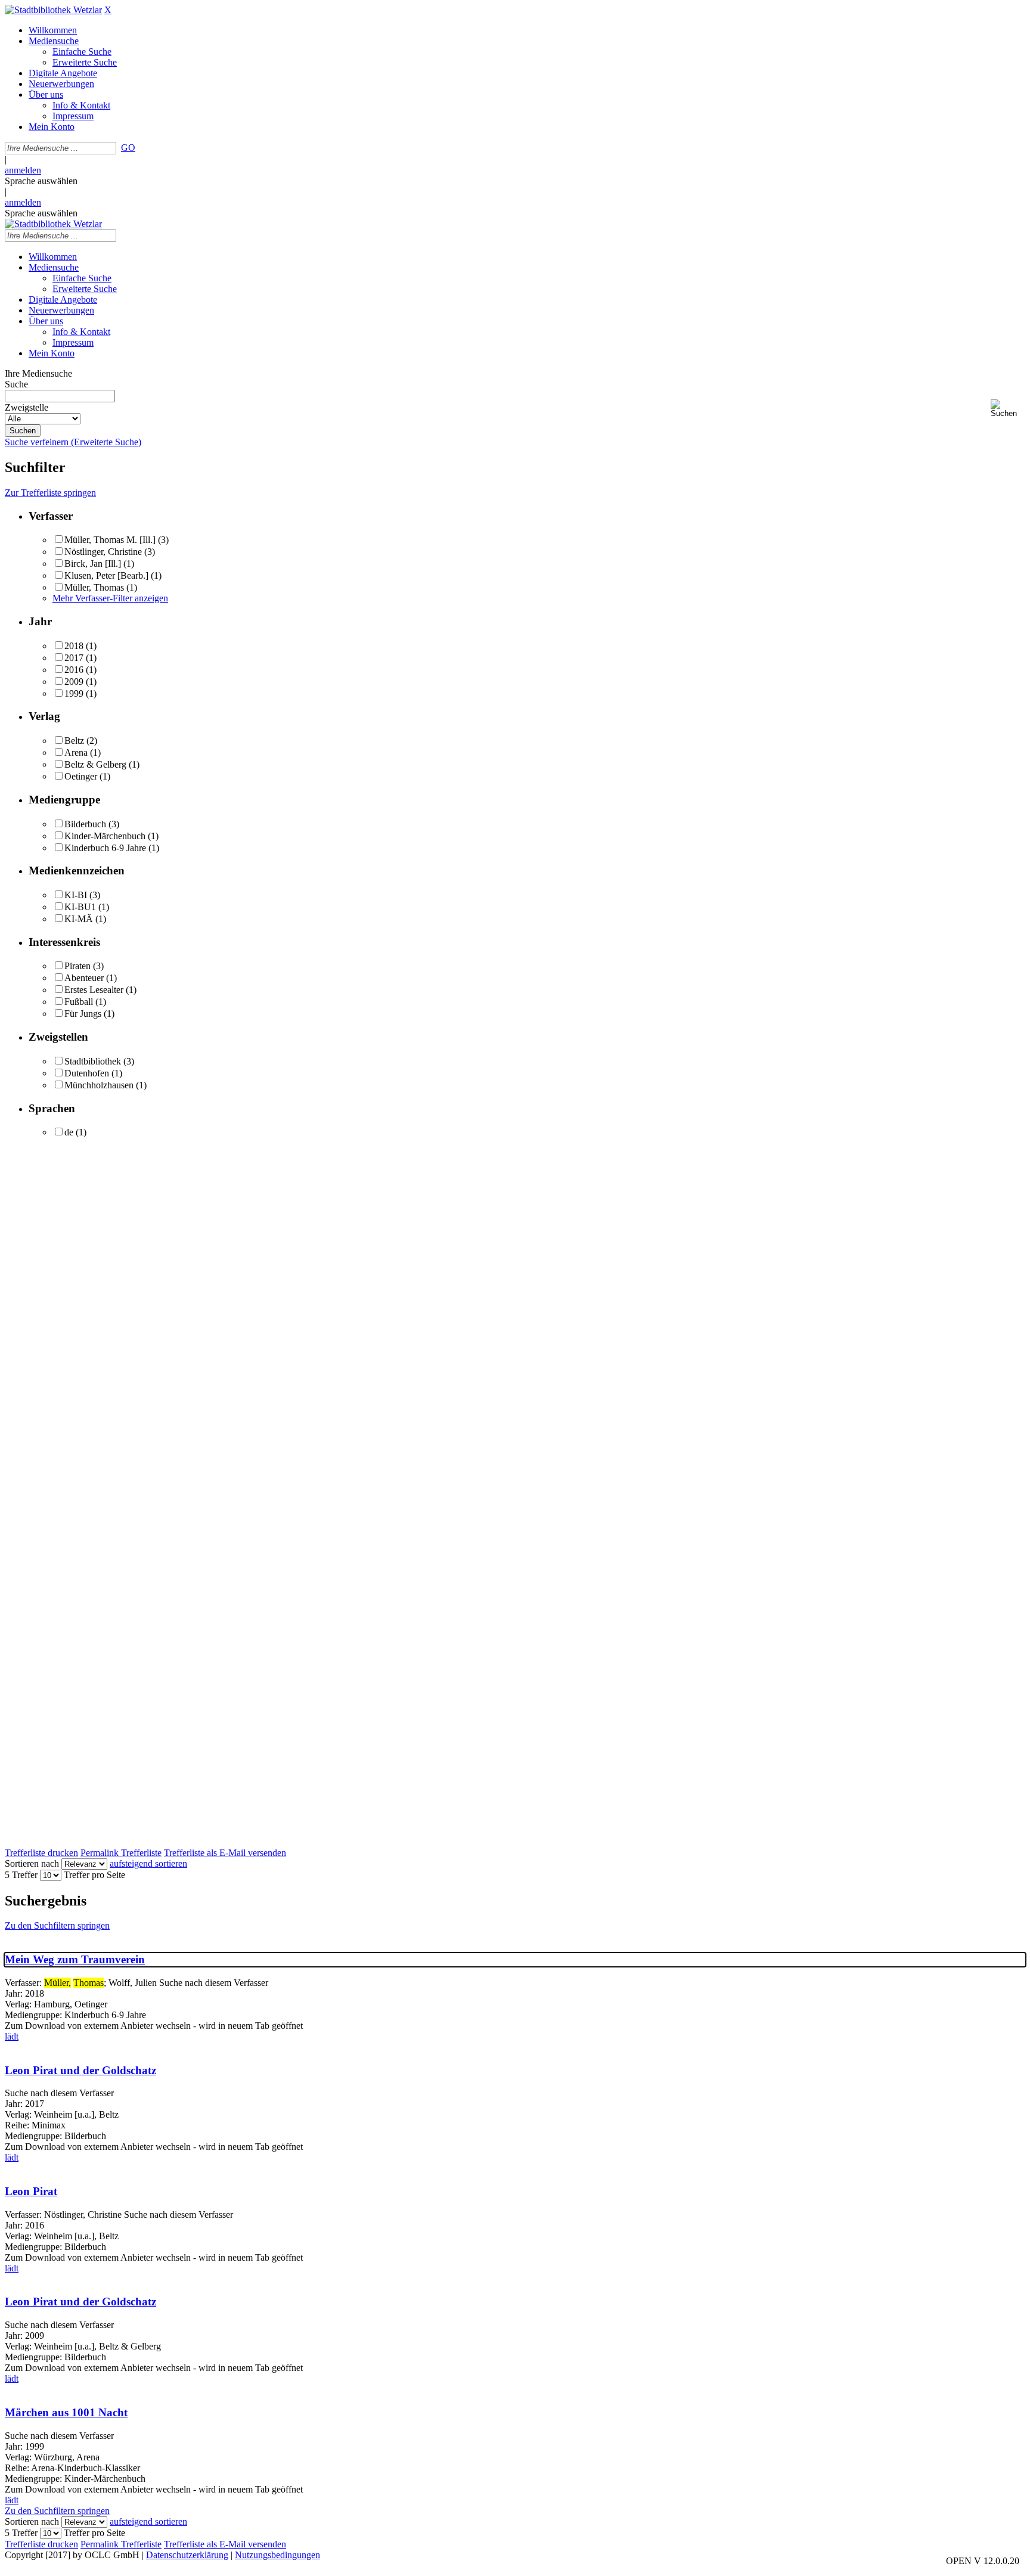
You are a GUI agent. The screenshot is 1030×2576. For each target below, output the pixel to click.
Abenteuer (84, 978)
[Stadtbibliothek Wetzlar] (53, 10)
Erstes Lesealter (94, 990)
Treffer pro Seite (94, 1875)
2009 (74, 682)
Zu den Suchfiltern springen (57, 1925)
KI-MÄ (79, 919)
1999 (74, 693)
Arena (76, 752)
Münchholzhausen (99, 1085)
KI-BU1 (80, 907)
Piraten (77, 966)
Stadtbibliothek (93, 1061)
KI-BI (76, 895)
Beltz (74, 741)
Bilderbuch (85, 824)
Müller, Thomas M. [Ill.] (110, 540)
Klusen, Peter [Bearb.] (106, 575)
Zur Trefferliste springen (50, 493)
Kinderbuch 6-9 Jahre (105, 848)
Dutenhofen (87, 1073)
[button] (1008, 409)
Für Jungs (83, 1014)
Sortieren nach (32, 1863)
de (69, 1132)
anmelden (23, 170)
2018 (74, 646)
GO (128, 148)
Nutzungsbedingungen (277, 2555)
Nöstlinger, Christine (103, 552)
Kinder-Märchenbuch (105, 836)
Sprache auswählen (41, 181)
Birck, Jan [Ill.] (93, 564)
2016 (74, 670)
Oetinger (81, 776)
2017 (74, 658)
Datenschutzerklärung (187, 2555)
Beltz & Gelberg (95, 764)
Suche (16, 384)
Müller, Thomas (94, 587)
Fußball (79, 1002)
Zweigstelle (27, 407)
